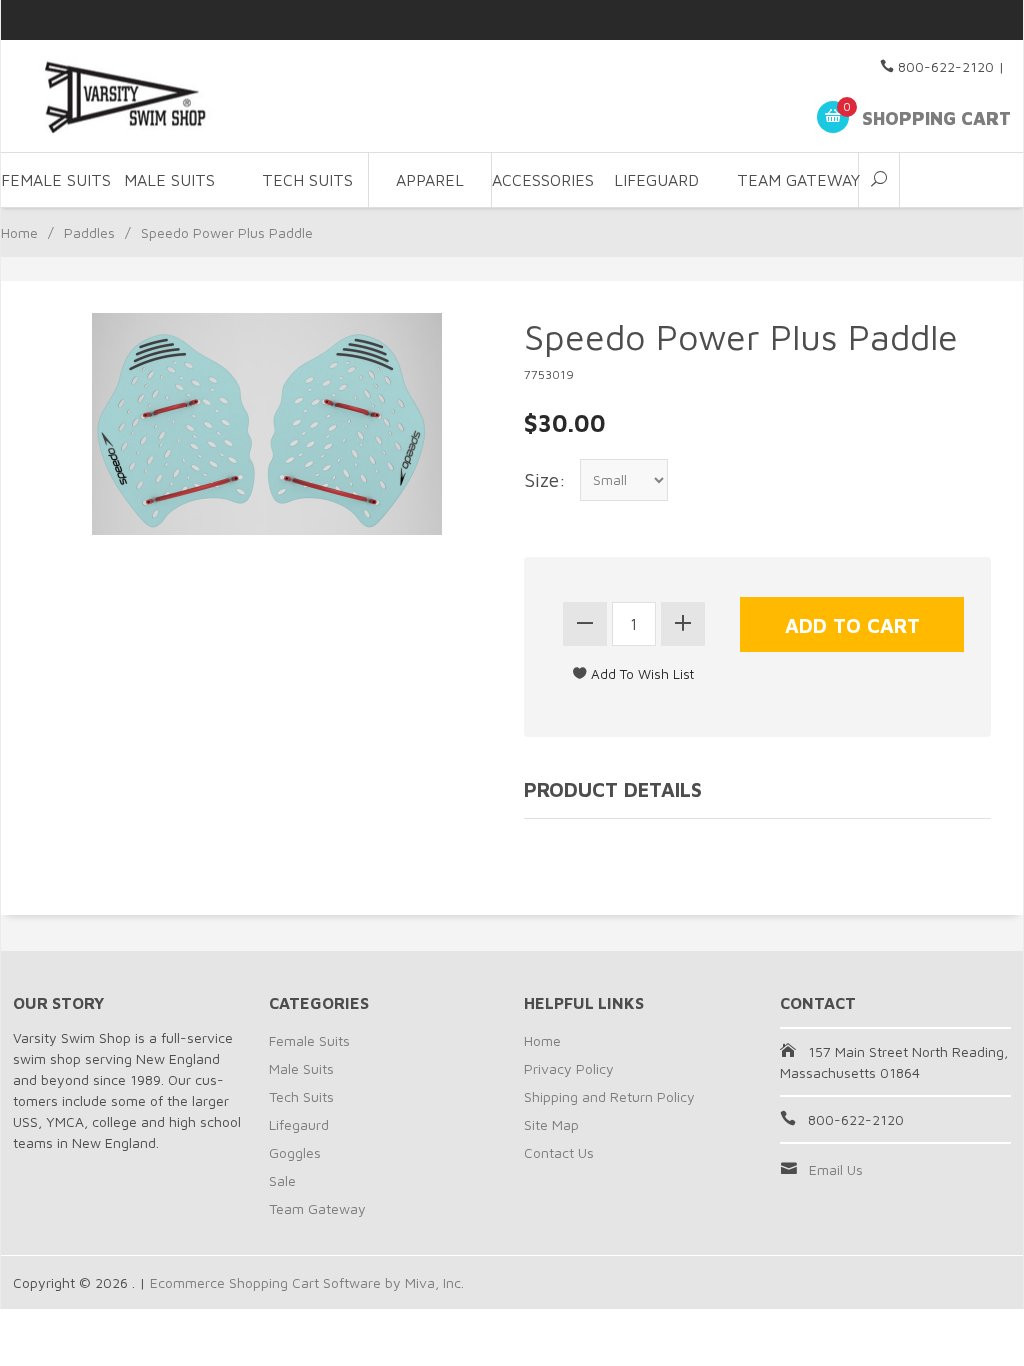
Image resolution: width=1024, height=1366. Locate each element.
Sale (282, 1180)
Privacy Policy (569, 1068)
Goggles (295, 1152)
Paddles (89, 232)
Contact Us (559, 1152)
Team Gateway (798, 180)
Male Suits (301, 1068)
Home (19, 232)
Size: (545, 479)
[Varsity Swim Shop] (171, 96)
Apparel (430, 180)
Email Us (836, 1169)
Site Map (551, 1124)
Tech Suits (307, 180)
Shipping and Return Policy (609, 1096)
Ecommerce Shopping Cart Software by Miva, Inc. (307, 1282)
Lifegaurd (299, 1124)
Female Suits (309, 1040)
